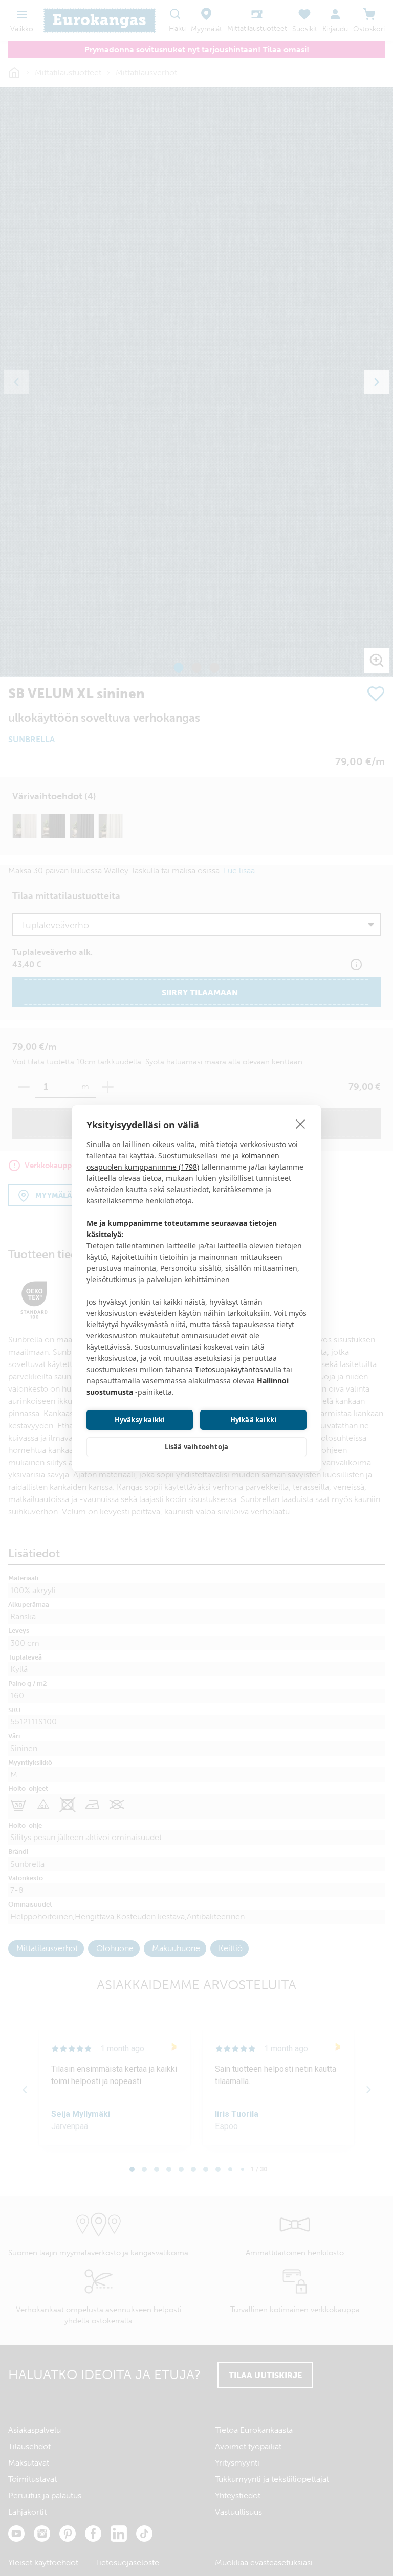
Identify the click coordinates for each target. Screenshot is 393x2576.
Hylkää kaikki (254, 1420)
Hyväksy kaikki (140, 1420)
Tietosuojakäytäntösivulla (238, 1369)
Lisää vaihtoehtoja (197, 1447)
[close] (301, 1124)
